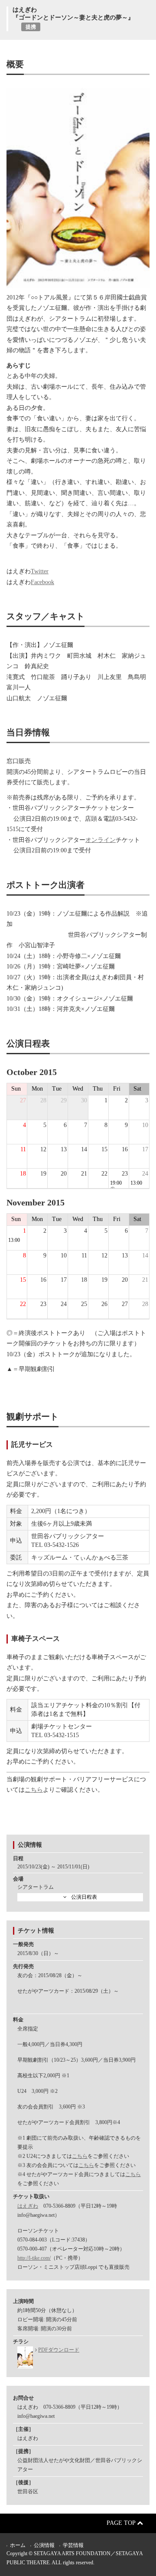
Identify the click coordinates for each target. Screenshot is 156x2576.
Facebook (42, 582)
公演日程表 (84, 1897)
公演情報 (44, 2545)
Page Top (122, 2523)
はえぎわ (28, 2206)
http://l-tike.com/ (34, 2258)
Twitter (40, 571)
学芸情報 (73, 2545)
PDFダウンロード (59, 2350)
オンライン (101, 840)
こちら (34, 1790)
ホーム (18, 2545)
